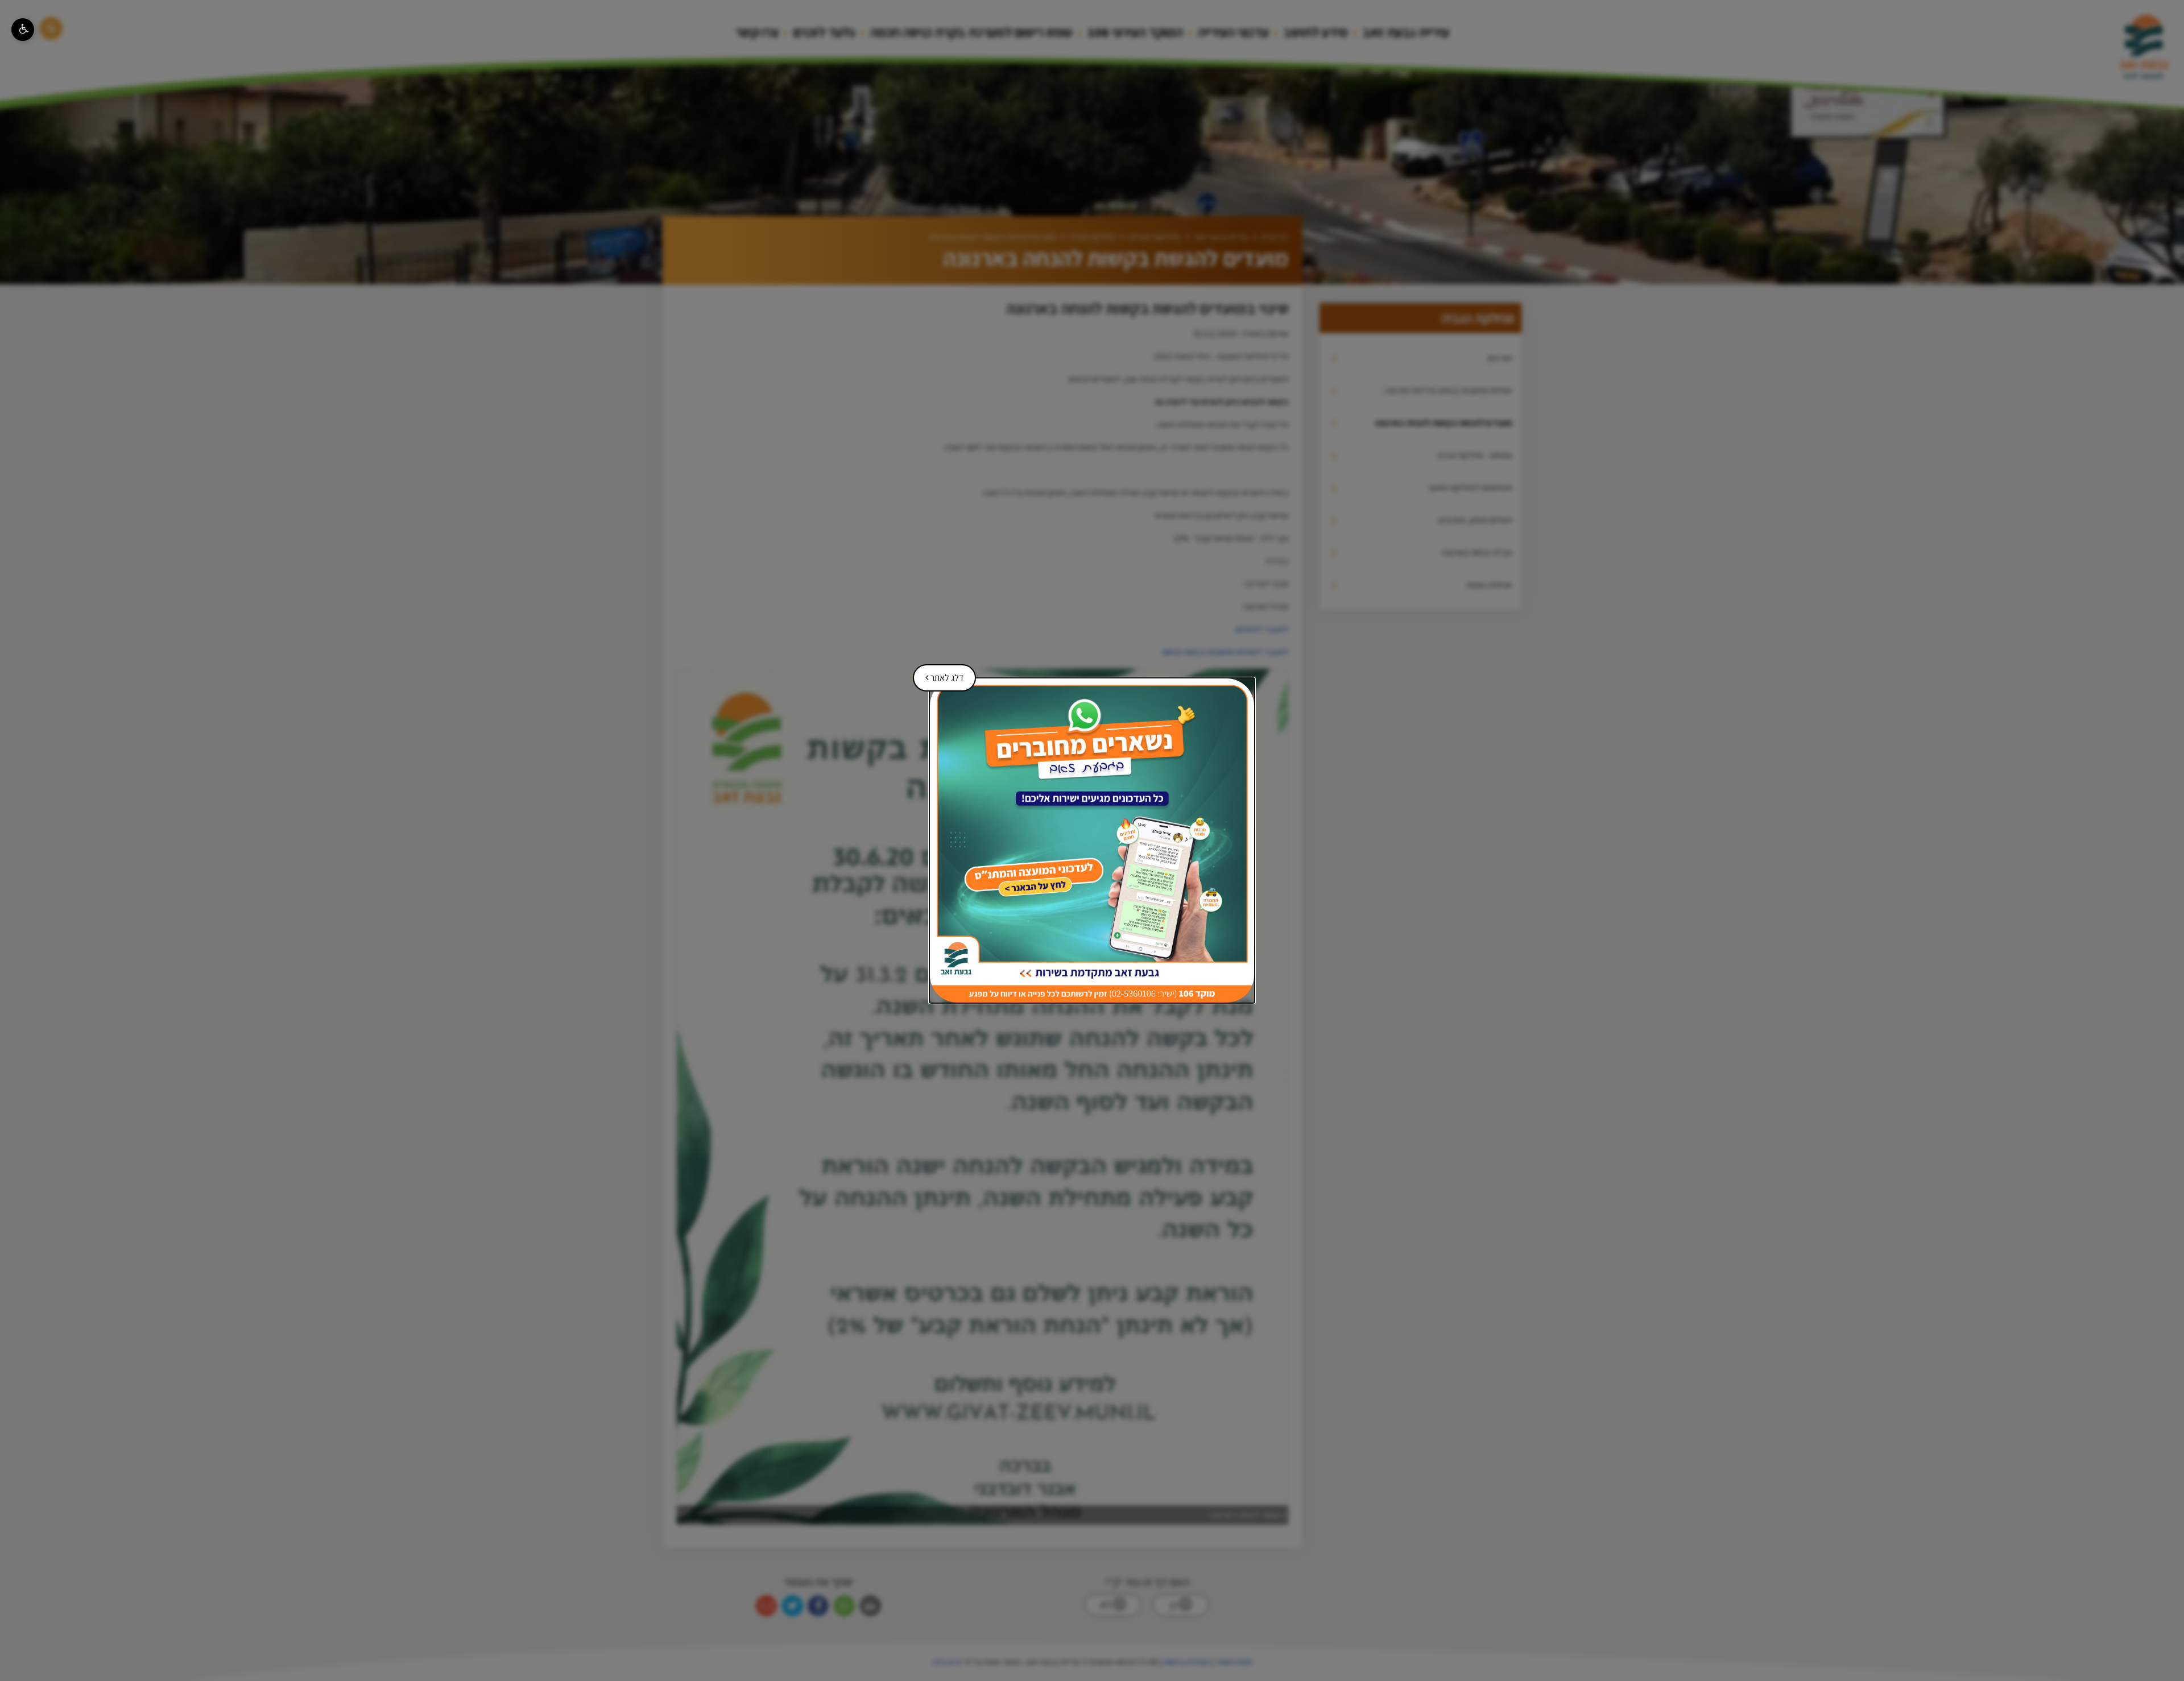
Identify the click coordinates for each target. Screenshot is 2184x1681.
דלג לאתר (940, 674)
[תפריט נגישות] (23, 30)
